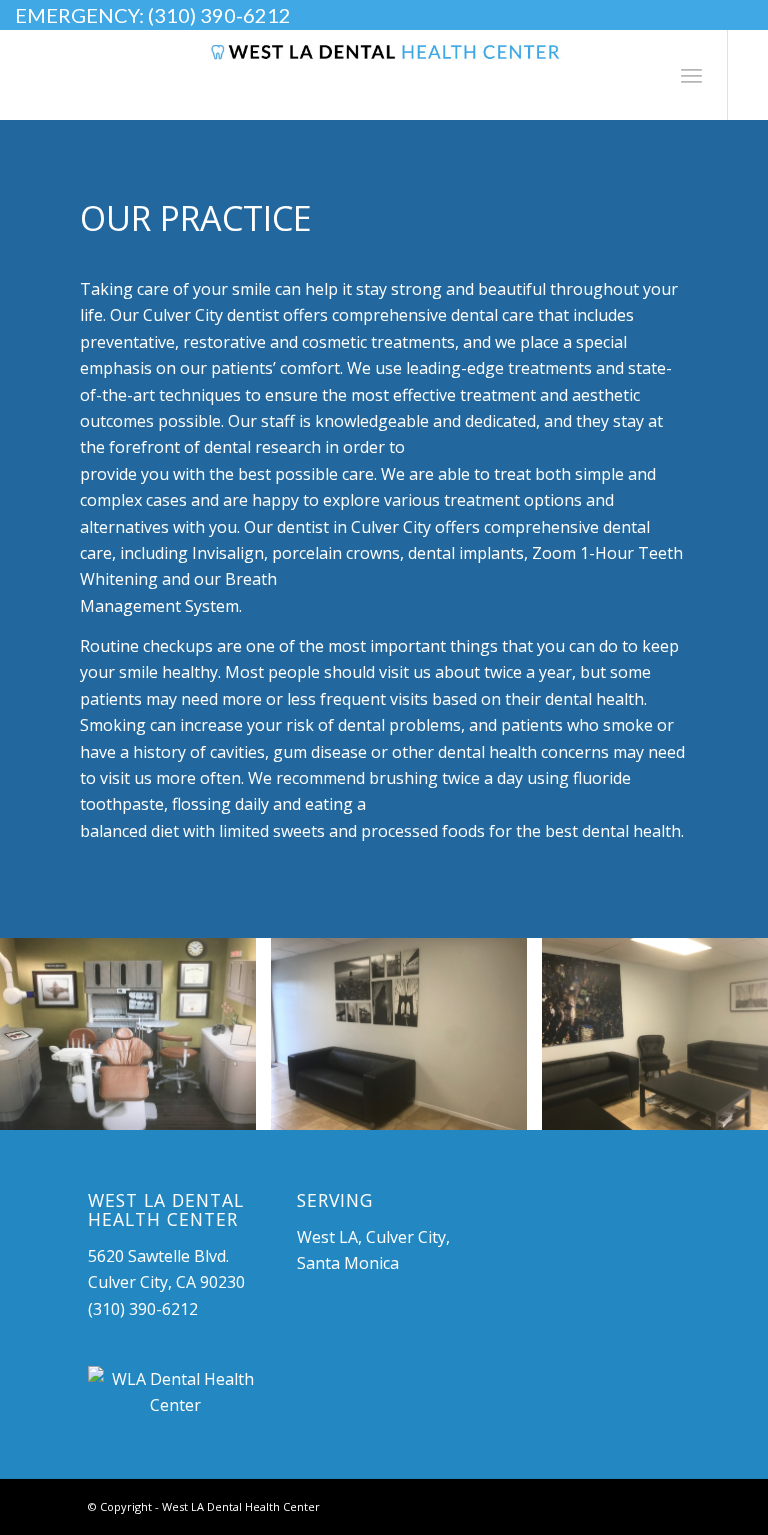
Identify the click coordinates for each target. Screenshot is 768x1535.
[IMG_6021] (234, 1108)
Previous (45, 1034)
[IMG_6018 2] (505, 1108)
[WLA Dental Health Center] (174, 1392)
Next (723, 1034)
